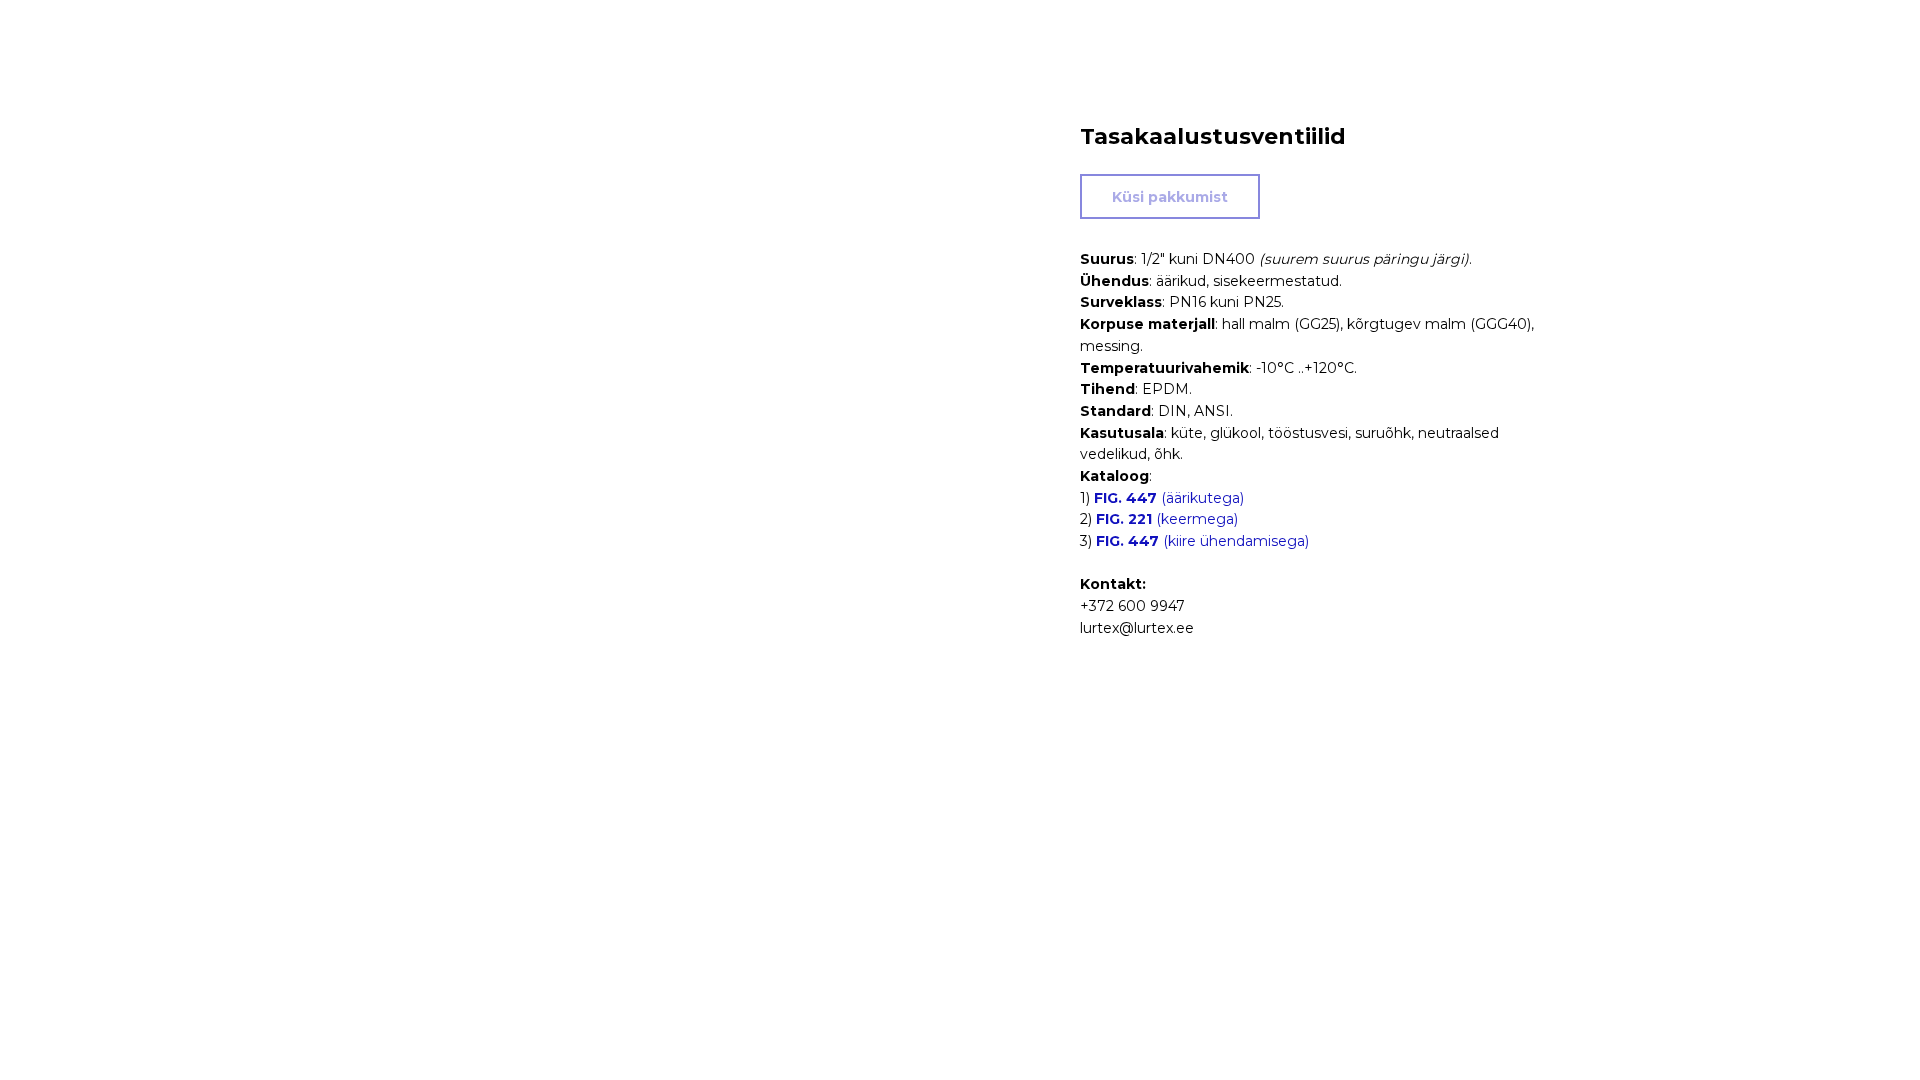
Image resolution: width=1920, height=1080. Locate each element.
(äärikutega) (1169, 498)
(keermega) (1167, 519)
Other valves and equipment (138, 30)
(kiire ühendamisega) (1202, 541)
